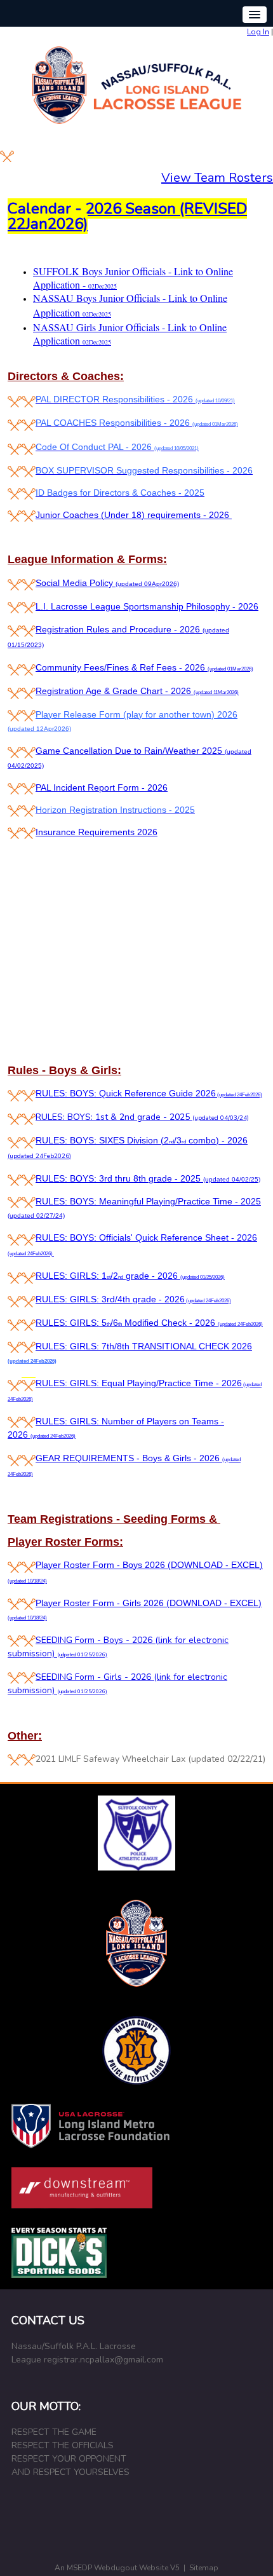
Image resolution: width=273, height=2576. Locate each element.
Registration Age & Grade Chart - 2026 (137, 691)
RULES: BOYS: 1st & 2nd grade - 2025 (142, 1117)
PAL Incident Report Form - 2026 (102, 787)
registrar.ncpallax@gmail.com (103, 2360)
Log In (258, 32)
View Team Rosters (217, 178)
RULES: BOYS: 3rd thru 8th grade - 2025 (148, 1178)
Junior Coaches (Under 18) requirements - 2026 (134, 515)
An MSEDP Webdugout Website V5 (117, 2568)
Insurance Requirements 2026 (97, 832)
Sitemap (204, 2568)
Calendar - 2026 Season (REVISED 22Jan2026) (127, 216)
